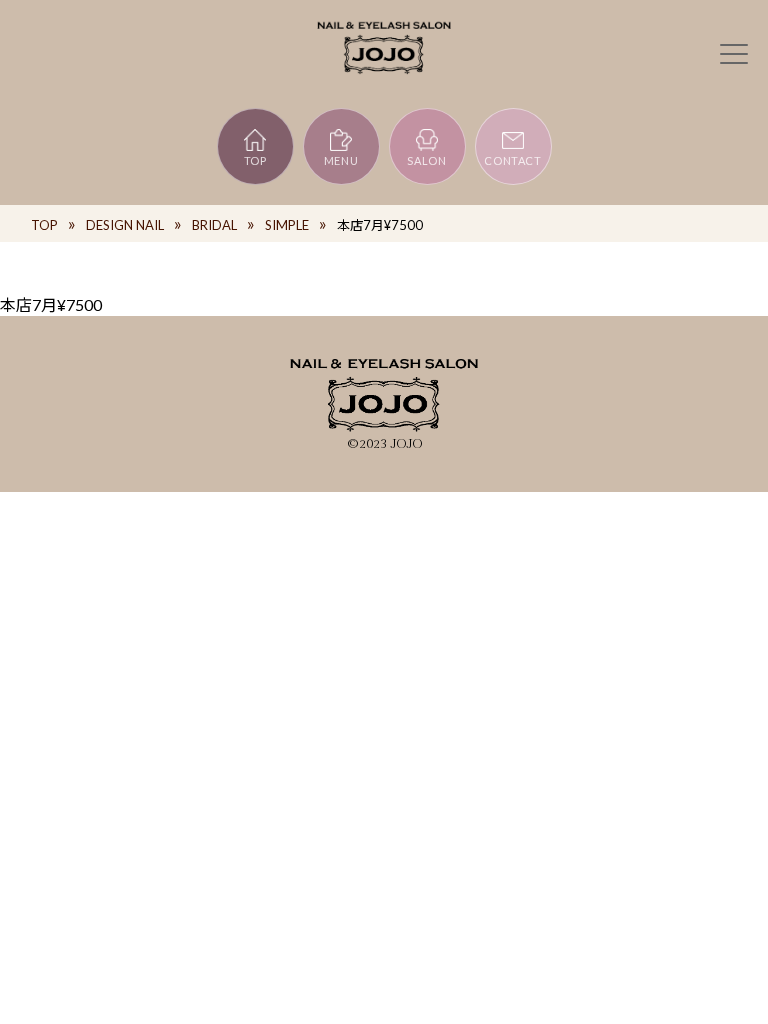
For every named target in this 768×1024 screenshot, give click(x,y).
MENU (341, 160)
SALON (426, 160)
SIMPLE (287, 225)
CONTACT (513, 160)
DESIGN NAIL (125, 225)
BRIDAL (214, 225)
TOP (255, 160)
